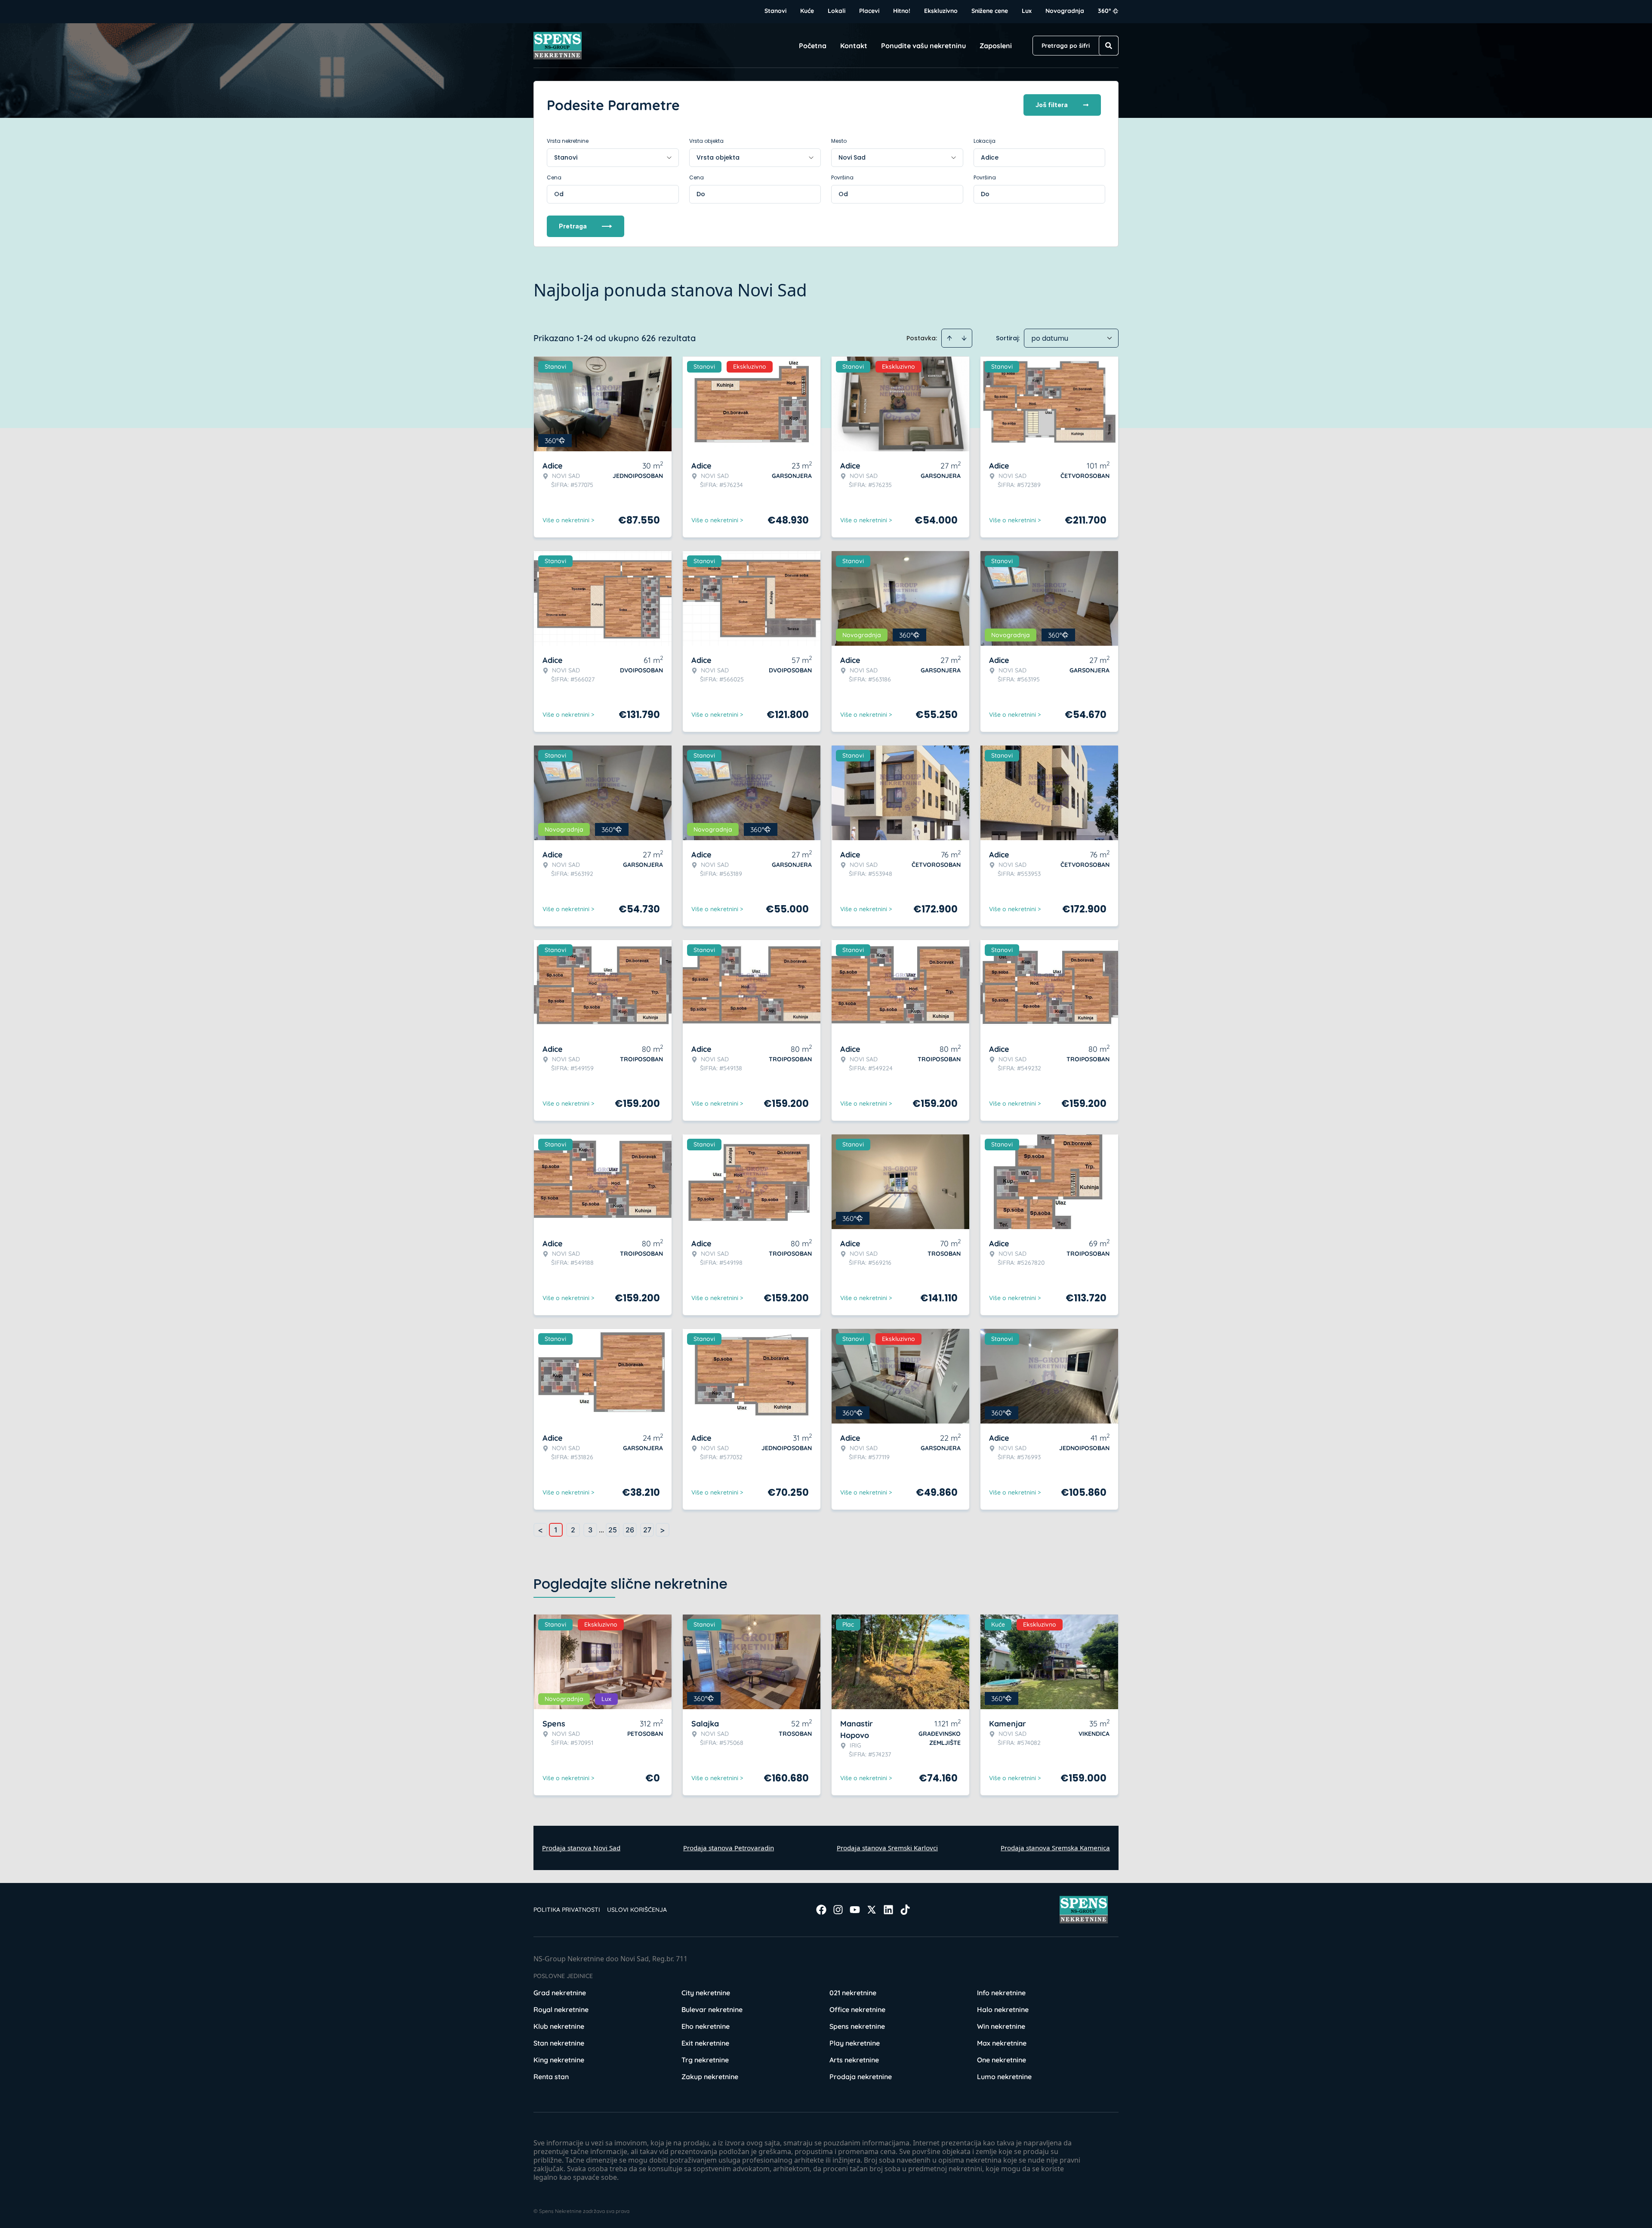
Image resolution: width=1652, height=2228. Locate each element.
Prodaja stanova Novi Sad (581, 1848)
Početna (813, 46)
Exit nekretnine (705, 2043)
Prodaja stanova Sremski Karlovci (887, 1848)
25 (613, 1530)
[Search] (1109, 46)
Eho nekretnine (706, 2026)
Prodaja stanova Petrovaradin (729, 1848)
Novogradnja (1065, 11)
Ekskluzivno (941, 11)
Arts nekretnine (854, 2060)
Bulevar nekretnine (712, 2009)
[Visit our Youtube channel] (855, 1910)
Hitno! (902, 11)
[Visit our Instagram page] (838, 1910)
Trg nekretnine (705, 2060)
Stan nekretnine (559, 2043)
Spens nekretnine (857, 2026)
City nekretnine (706, 1993)
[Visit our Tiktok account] (905, 1910)
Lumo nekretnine (1004, 2077)
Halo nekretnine (1003, 2009)
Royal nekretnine (561, 2009)
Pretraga (573, 226)
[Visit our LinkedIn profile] (888, 1910)
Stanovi (775, 11)
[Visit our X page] (872, 1910)
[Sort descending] (964, 338)
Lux (1027, 11)
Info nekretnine (1001, 1993)
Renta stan (551, 2077)
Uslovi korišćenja (637, 1910)
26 (630, 1530)
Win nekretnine (1001, 2026)
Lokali (837, 11)
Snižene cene (990, 11)
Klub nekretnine (559, 2026)
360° (1105, 11)
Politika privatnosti (567, 1910)
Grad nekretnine (560, 1993)
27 (647, 1530)
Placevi (869, 11)
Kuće (807, 11)
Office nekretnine (857, 2009)
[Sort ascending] (949, 338)
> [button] (663, 1530)
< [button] (540, 1530)
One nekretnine (1002, 2060)
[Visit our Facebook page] (821, 1910)
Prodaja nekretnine (861, 2077)
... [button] (601, 1530)
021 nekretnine (853, 1993)
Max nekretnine (1002, 2043)
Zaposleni (996, 46)
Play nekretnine (855, 2043)
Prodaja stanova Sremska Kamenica (1055, 1848)
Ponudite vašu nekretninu (923, 46)
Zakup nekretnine (710, 2077)
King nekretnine (559, 2060)
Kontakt (854, 46)
